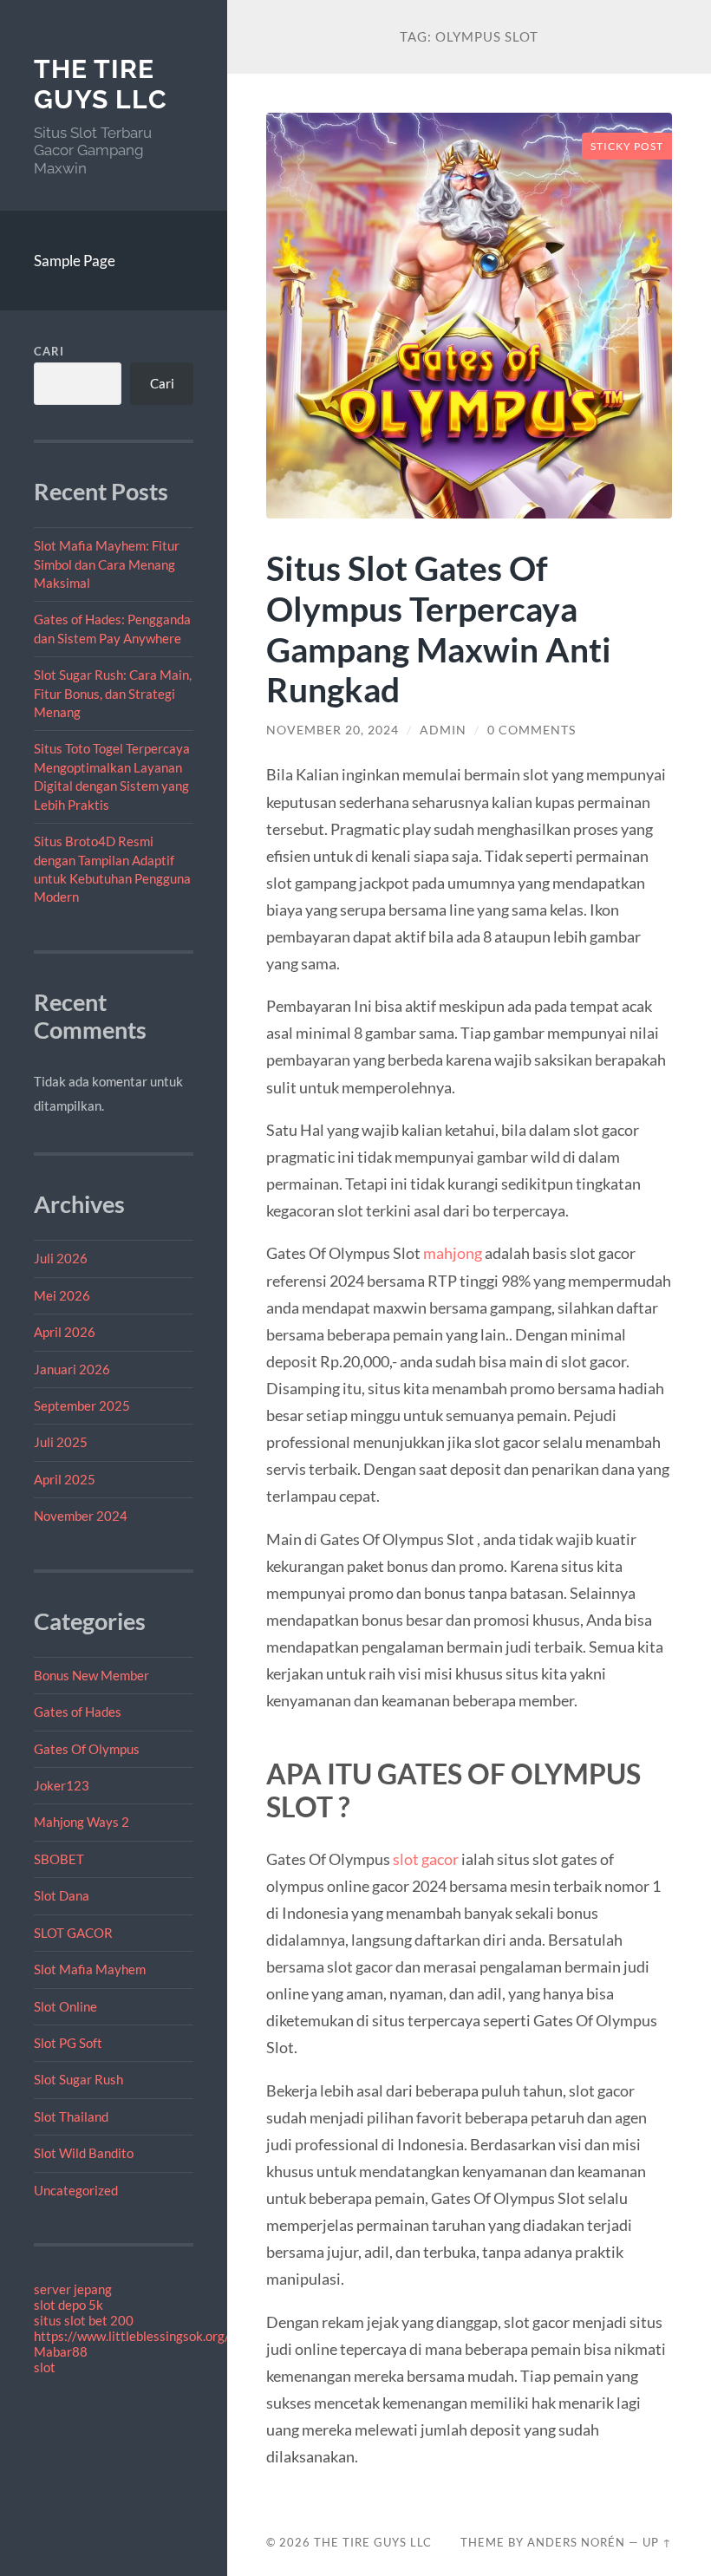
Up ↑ (657, 2542)
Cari (49, 351)
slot (45, 2367)
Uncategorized (76, 2190)
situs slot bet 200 (84, 2320)
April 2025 (65, 1479)
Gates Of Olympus (87, 1749)
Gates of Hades (78, 1712)
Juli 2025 (61, 1442)
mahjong (453, 1253)
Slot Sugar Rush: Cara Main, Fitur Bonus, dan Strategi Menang (113, 693)
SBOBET (59, 1859)
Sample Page (75, 261)
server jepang (73, 2289)
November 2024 (81, 1516)
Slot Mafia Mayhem (90, 1969)
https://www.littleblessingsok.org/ (132, 2336)
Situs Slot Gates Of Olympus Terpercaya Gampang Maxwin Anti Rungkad (439, 629)
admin (443, 730)
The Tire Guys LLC (101, 85)
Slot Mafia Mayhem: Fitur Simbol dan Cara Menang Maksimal (107, 564)
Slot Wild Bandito (84, 2153)
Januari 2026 (72, 1369)
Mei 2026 (62, 1295)
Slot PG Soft (68, 2043)
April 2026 (65, 1332)
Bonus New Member (91, 1675)
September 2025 (82, 1405)
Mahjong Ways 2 (82, 1822)
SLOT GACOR (73, 1933)
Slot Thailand (71, 2116)
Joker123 (62, 1785)
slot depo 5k (68, 2305)
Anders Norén (576, 2542)
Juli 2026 (61, 1258)
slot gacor (426, 1859)
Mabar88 (61, 2351)
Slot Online (65, 2006)
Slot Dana (62, 1895)
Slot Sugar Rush (78, 2079)
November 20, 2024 (333, 730)
